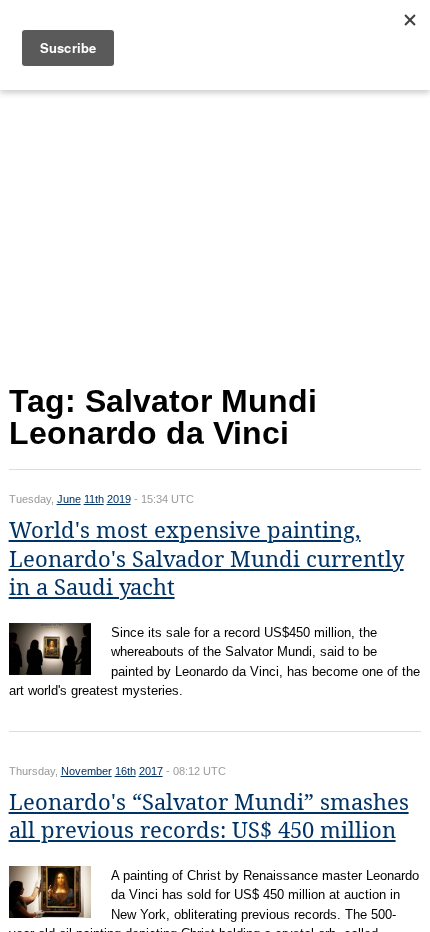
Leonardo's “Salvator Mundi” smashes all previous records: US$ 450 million (209, 817)
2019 (119, 499)
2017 (151, 771)
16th (125, 771)
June (69, 499)
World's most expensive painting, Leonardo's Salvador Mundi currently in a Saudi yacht (206, 559)
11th (94, 499)
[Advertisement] (215, 232)
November (86, 771)
